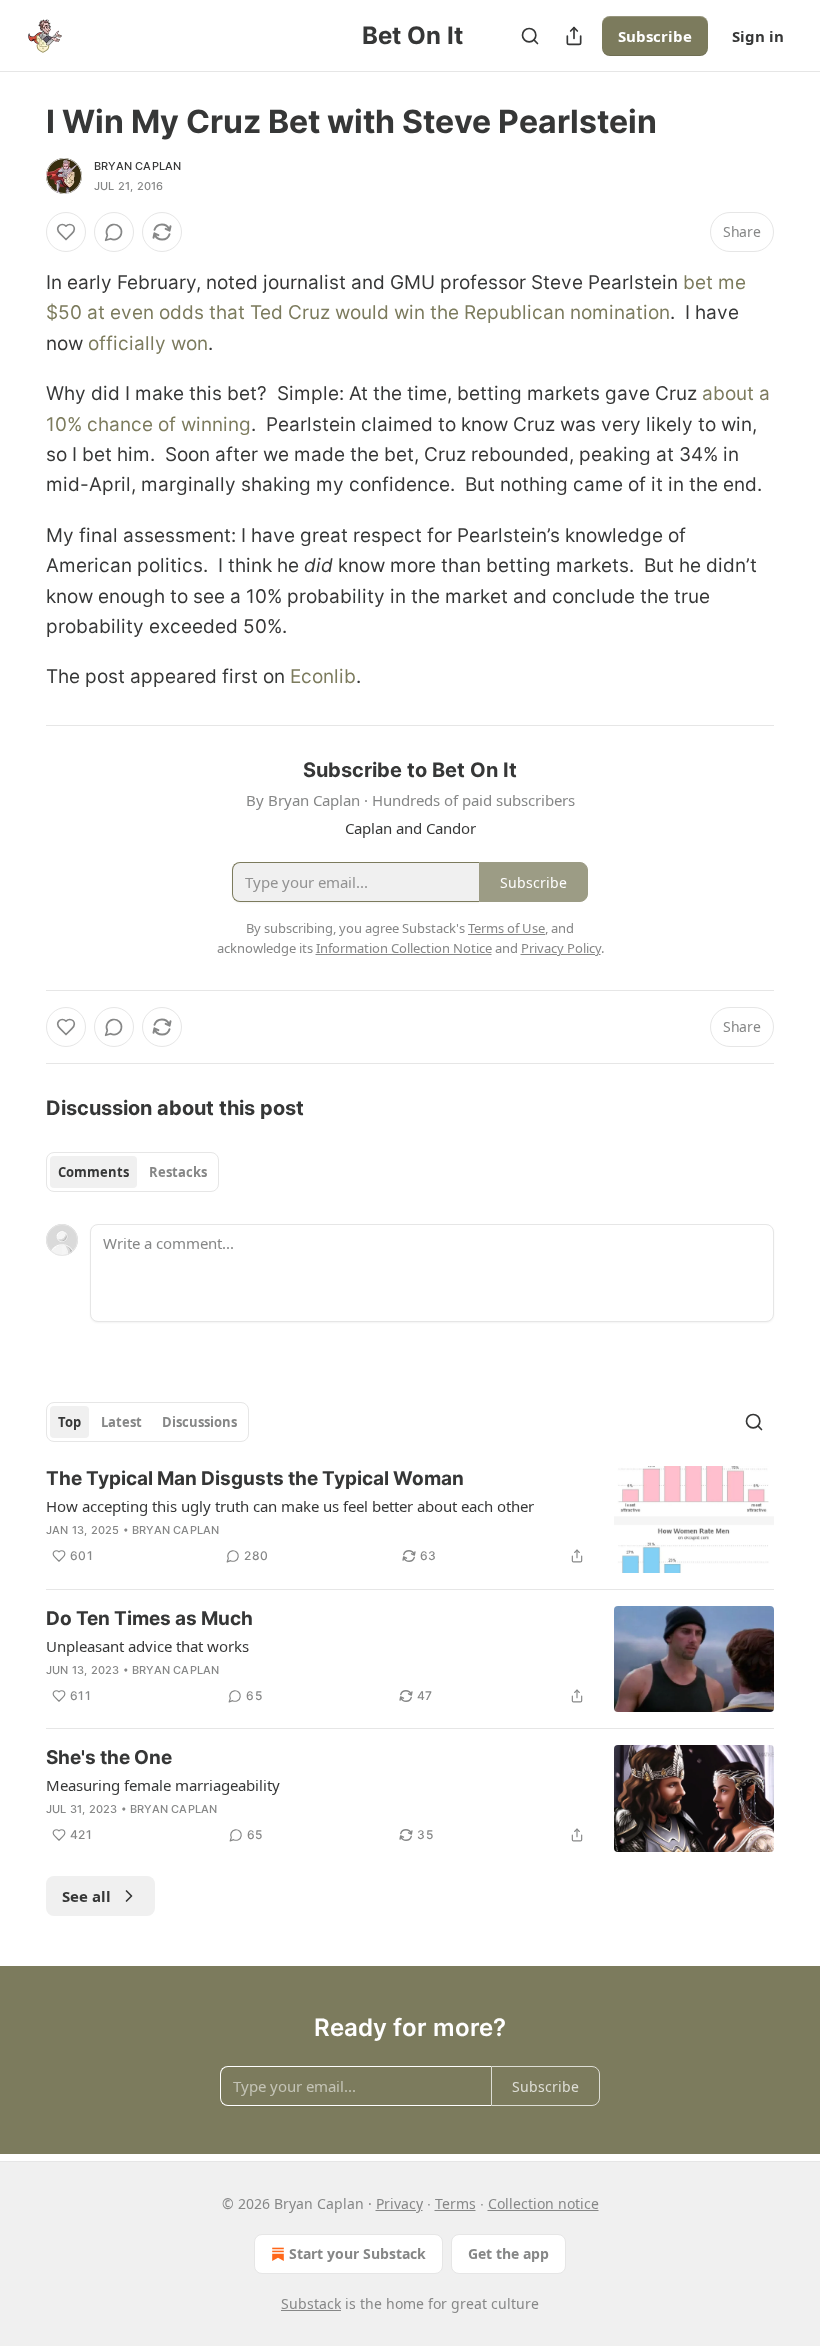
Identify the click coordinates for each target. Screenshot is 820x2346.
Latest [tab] (121, 1422)
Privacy (399, 2203)
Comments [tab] (93, 1172)
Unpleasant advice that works (147, 1646)
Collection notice (543, 2203)
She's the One (109, 1757)
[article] (410, 1519)
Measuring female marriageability (163, 1785)
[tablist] (132, 1172)
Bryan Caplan (137, 166)
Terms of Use (506, 928)
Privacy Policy (561, 948)
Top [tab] (69, 1422)
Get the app (508, 2253)
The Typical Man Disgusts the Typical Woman (255, 1478)
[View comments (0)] (114, 232)
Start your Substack (357, 2253)
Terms (455, 2203)
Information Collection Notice (404, 948)
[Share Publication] (574, 36)
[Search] (530, 36)
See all (86, 1896)
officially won (148, 343)
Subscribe (655, 36)
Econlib (323, 676)
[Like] (66, 232)
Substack (311, 2303)
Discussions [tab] (199, 1422)
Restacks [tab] (178, 1172)
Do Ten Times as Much (149, 1618)
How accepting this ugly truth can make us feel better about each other (290, 1506)
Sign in (758, 36)
